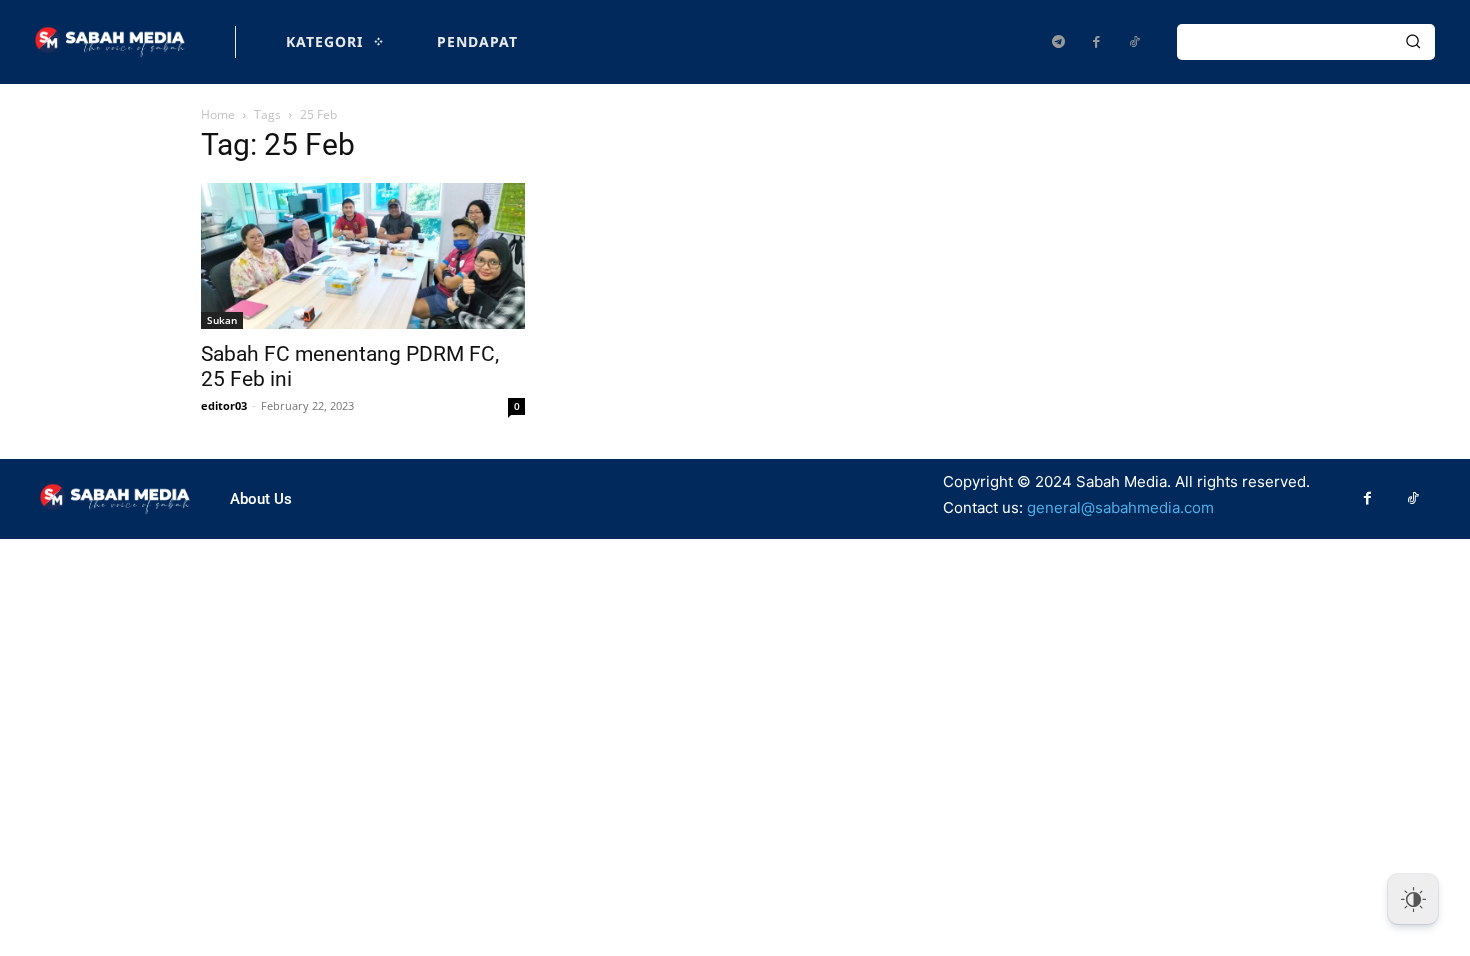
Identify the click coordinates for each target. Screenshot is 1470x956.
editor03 (224, 405)
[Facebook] (1096, 42)
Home (218, 114)
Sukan (222, 320)
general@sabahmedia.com (1120, 507)
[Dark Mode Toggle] (1413, 899)
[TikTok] (1134, 42)
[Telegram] (1058, 42)
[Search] (1413, 42)
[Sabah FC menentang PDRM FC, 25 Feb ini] (363, 256)
